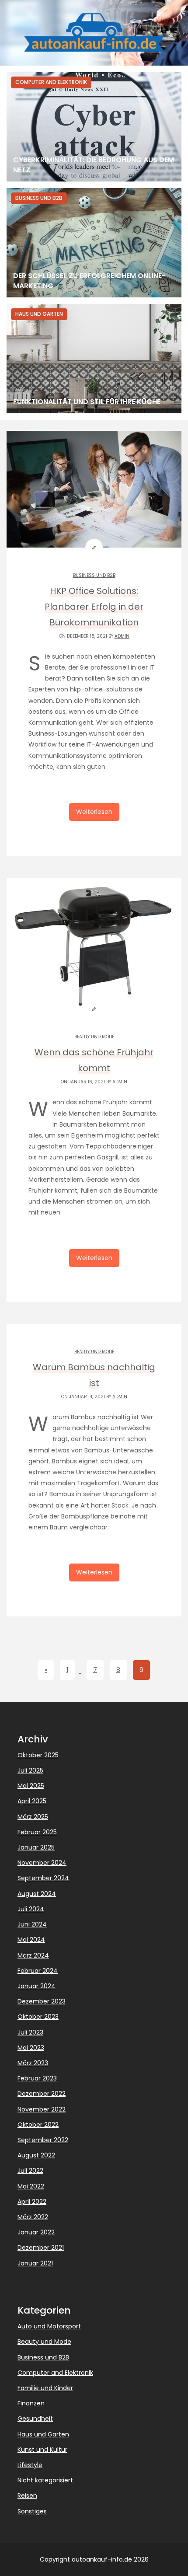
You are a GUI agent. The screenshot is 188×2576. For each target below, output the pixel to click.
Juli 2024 (31, 1909)
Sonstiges (32, 2511)
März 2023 (33, 2063)
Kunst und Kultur (42, 2450)
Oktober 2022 (38, 2125)
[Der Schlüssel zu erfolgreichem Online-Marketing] (94, 243)
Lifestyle (30, 2465)
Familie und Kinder (45, 2388)
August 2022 (36, 2155)
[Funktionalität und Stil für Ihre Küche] (94, 359)
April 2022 (32, 2202)
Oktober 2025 (38, 1755)
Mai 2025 (31, 1786)
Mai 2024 (31, 1940)
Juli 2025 (30, 1770)
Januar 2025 (36, 1847)
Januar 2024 (37, 1986)
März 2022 (33, 2217)
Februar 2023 (37, 2078)
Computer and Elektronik (55, 2373)
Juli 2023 (30, 2032)
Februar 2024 (38, 1971)
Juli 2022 (30, 2171)
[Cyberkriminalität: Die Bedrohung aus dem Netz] (94, 127)
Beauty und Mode (94, 1037)
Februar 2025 (37, 1832)
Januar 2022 (36, 2232)
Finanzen (31, 2403)
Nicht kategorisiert (45, 2480)
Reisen (27, 2496)
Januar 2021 (35, 2263)
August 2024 (37, 1894)
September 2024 (43, 1878)
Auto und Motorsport (49, 2326)
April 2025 (32, 1801)
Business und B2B (94, 575)
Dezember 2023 (42, 2001)
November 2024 (42, 1863)
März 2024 (33, 1955)
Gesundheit (35, 2419)
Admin (122, 636)
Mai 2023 (31, 2048)
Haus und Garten (43, 2434)
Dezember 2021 (41, 2248)
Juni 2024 (32, 1924)
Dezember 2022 (42, 2094)
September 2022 (43, 2140)
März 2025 (33, 1817)
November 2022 (42, 2109)
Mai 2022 (31, 2186)
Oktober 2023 (38, 2017)
